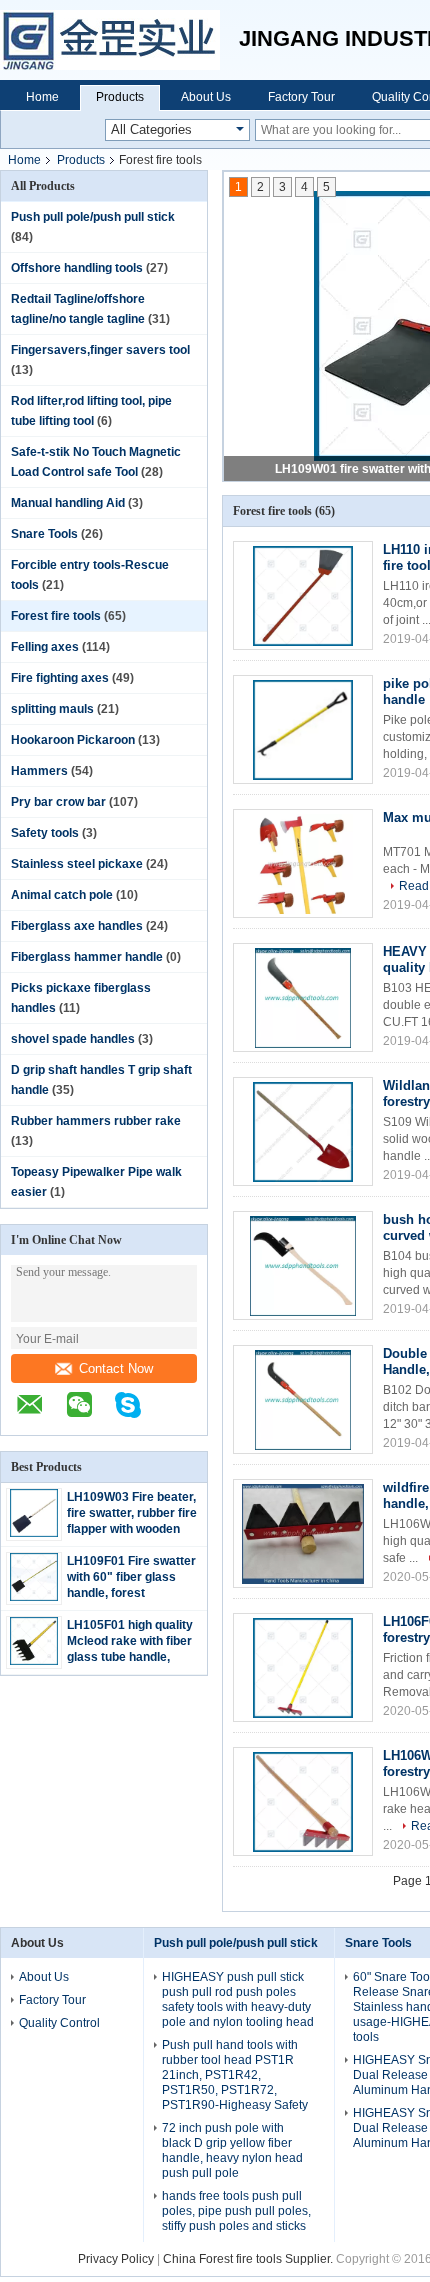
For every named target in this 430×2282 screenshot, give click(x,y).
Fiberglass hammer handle (87, 957)
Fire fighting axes (60, 678)
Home (42, 97)
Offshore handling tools (77, 268)
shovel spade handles (73, 1039)
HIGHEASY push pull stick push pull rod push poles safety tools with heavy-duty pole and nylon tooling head (238, 1999)
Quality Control (59, 2023)
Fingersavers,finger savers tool (100, 350)
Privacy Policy (116, 2259)
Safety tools (45, 833)
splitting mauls (52, 709)
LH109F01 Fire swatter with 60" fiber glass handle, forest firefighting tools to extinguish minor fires (131, 1593)
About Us (206, 97)
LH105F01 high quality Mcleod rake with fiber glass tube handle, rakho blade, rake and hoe (130, 1657)
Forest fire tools (56, 616)
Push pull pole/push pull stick (93, 217)
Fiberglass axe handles (77, 926)
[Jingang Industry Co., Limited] (119, 40)
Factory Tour (301, 97)
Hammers (39, 771)
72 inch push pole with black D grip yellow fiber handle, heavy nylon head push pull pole (232, 2150)
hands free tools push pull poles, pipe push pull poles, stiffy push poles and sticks (236, 2211)
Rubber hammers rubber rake (96, 1121)
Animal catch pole (62, 895)
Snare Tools (44, 534)
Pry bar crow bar (58, 802)
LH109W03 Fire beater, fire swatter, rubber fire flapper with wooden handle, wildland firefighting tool (132, 1529)
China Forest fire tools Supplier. (249, 2259)
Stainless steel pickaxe (77, 864)
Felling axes (45, 647)
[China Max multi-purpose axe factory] (303, 863)
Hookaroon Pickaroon (73, 740)
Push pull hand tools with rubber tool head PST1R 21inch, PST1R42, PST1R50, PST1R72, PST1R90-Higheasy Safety (235, 2075)
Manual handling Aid (68, 503)
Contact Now (116, 1368)
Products (120, 97)
